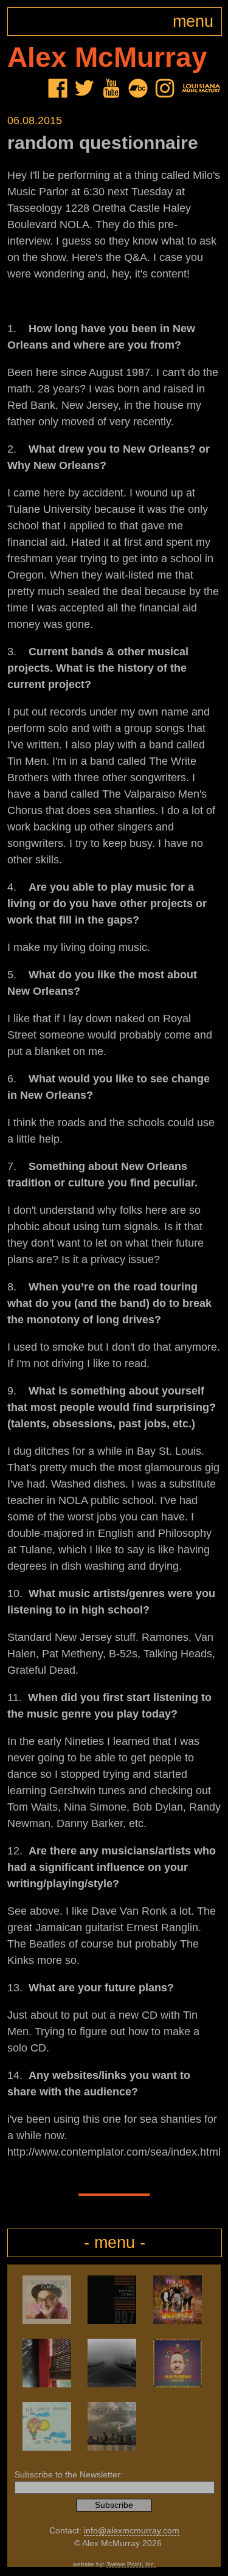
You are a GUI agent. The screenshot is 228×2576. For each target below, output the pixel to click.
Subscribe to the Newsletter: (69, 2475)
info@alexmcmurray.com (132, 2531)
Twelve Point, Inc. (131, 2564)
